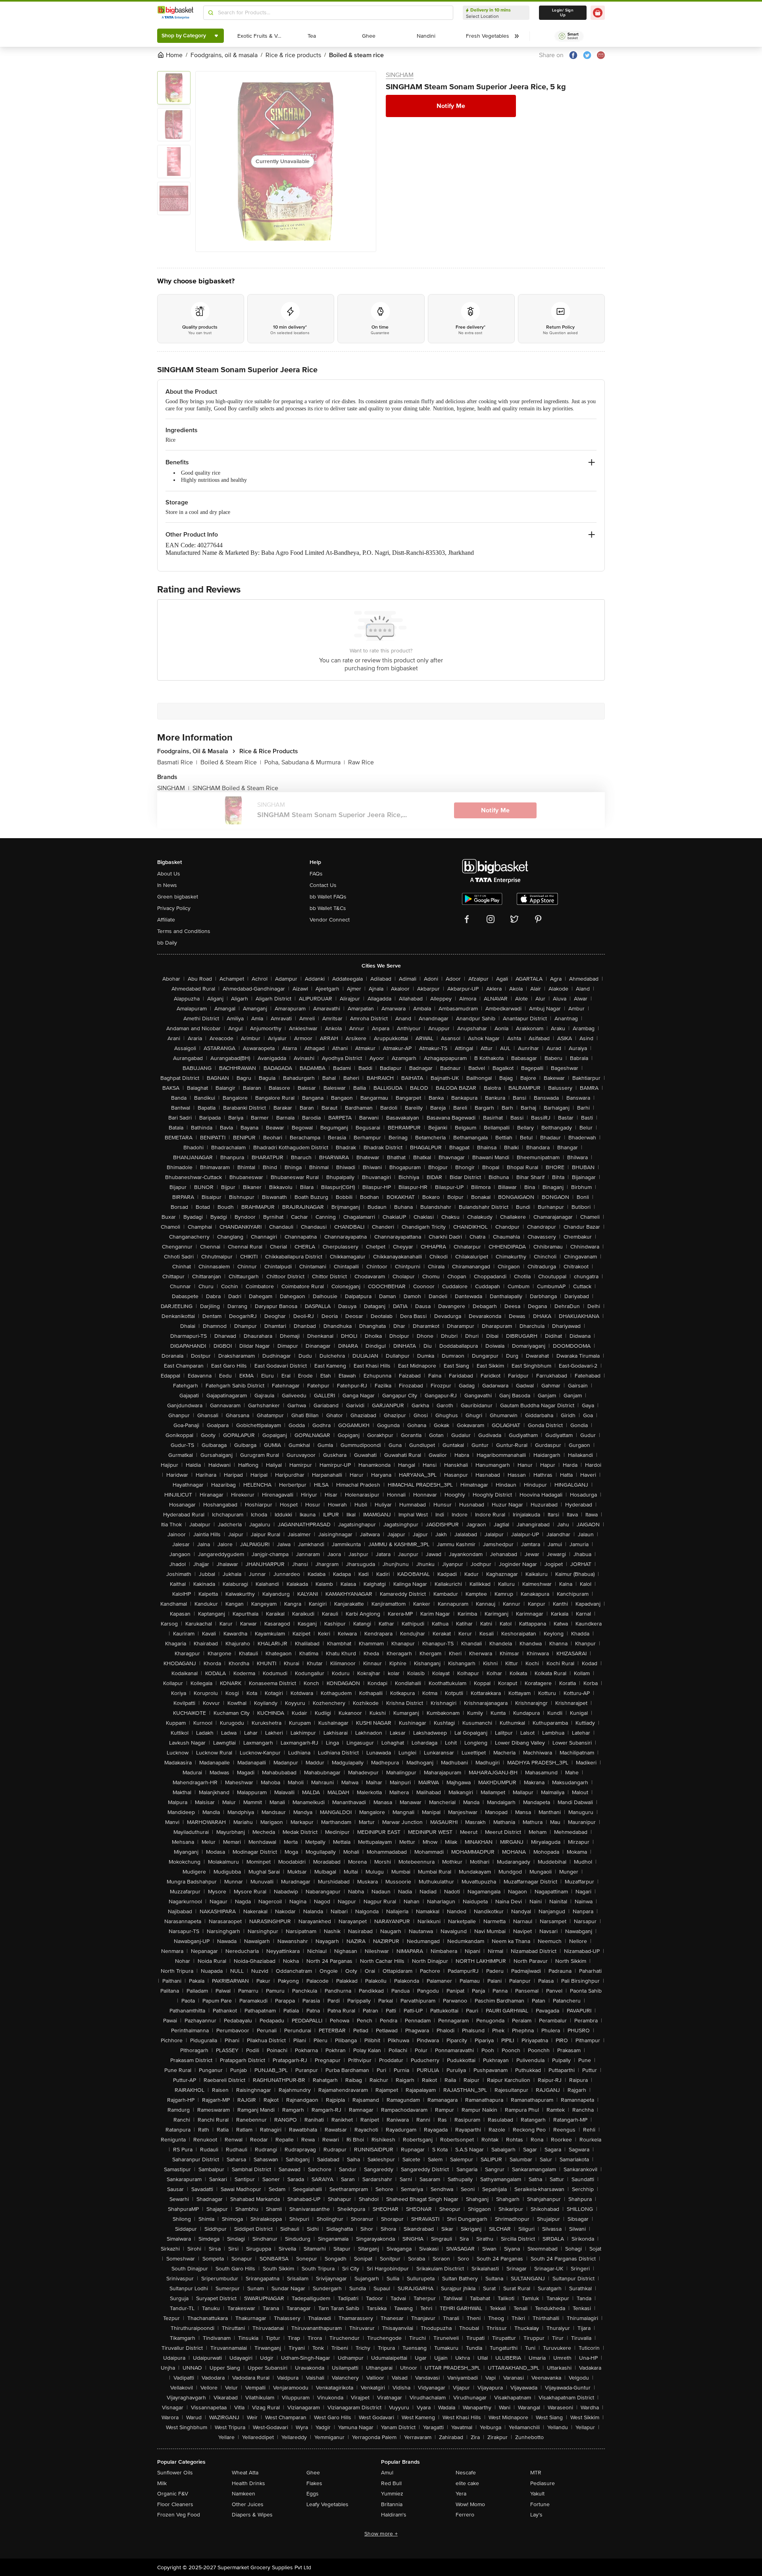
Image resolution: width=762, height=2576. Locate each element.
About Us (169, 874)
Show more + (381, 2534)
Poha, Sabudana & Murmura (305, 762)
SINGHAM (400, 75)
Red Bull (391, 2483)
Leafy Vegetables (327, 2504)
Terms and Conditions (184, 931)
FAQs (316, 874)
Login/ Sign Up (563, 13)
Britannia (392, 2504)
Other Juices (248, 2504)
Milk (162, 2483)
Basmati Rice (177, 762)
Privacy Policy (174, 908)
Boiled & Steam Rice (231, 762)
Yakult (537, 2494)
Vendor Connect (330, 920)
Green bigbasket (178, 897)
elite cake (467, 2483)
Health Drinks (248, 2483)
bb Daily (167, 943)
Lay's (536, 2515)
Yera (461, 2494)
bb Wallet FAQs (328, 897)
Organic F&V (173, 2494)
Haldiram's (394, 2515)
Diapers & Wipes (252, 2515)
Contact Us (323, 885)
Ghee (313, 2473)
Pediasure (543, 2483)
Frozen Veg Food (179, 2515)
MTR (536, 2473)
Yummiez (392, 2494)
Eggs (313, 2494)
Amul (387, 2473)
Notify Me (451, 106)
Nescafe (466, 2473)
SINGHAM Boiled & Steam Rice (235, 788)
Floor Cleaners (175, 2504)
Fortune (540, 2504)
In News (167, 885)
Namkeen (243, 2494)
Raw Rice (361, 762)
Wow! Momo (470, 2504)
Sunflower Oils (175, 2473)
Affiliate (166, 920)
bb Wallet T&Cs (328, 908)
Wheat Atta (245, 2473)
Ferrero (465, 2515)
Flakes (314, 2483)
